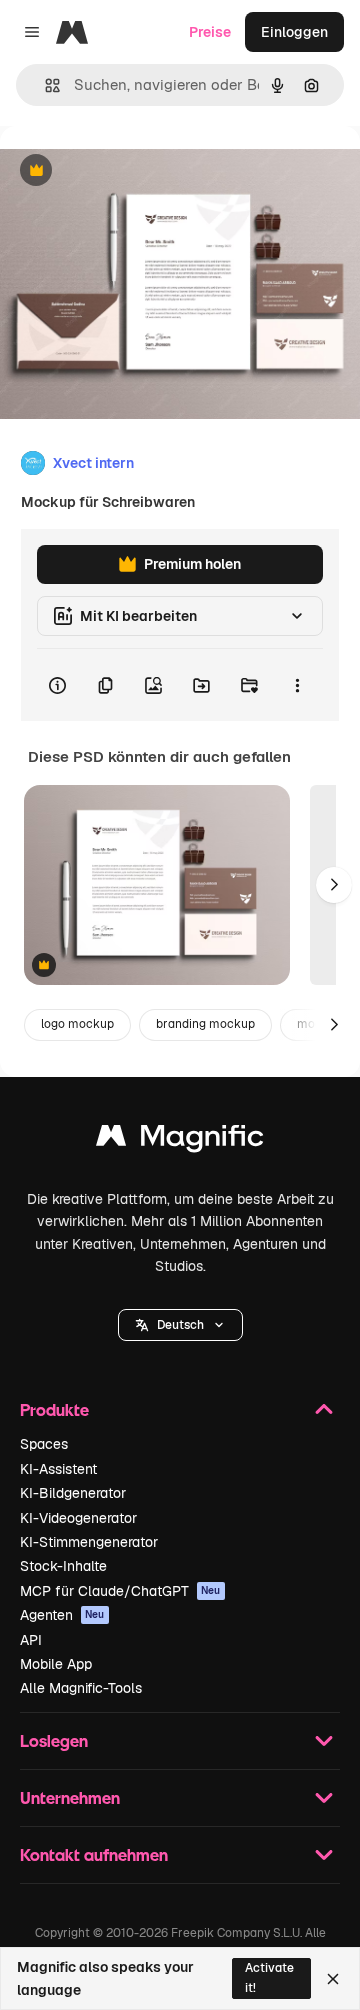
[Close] (333, 1979)
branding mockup (205, 1024)
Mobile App (56, 1664)
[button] (180, 1325)
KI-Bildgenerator (73, 1493)
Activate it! (269, 1977)
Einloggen (294, 32)
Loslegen (54, 1740)
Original (128, 171)
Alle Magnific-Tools (81, 1688)
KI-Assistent (58, 1469)
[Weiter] (334, 885)
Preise (210, 32)
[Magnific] (180, 1140)
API (31, 1640)
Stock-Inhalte (63, 1566)
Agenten (62, 1615)
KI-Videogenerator (78, 1518)
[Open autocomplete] (44, 85)
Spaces (44, 1444)
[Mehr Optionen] (297, 685)
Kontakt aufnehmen (94, 1854)
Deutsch (180, 1325)
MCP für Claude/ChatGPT (120, 1591)
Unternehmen (70, 1797)
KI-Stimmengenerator (89, 1542)
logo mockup (77, 1024)
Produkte (54, 1409)
